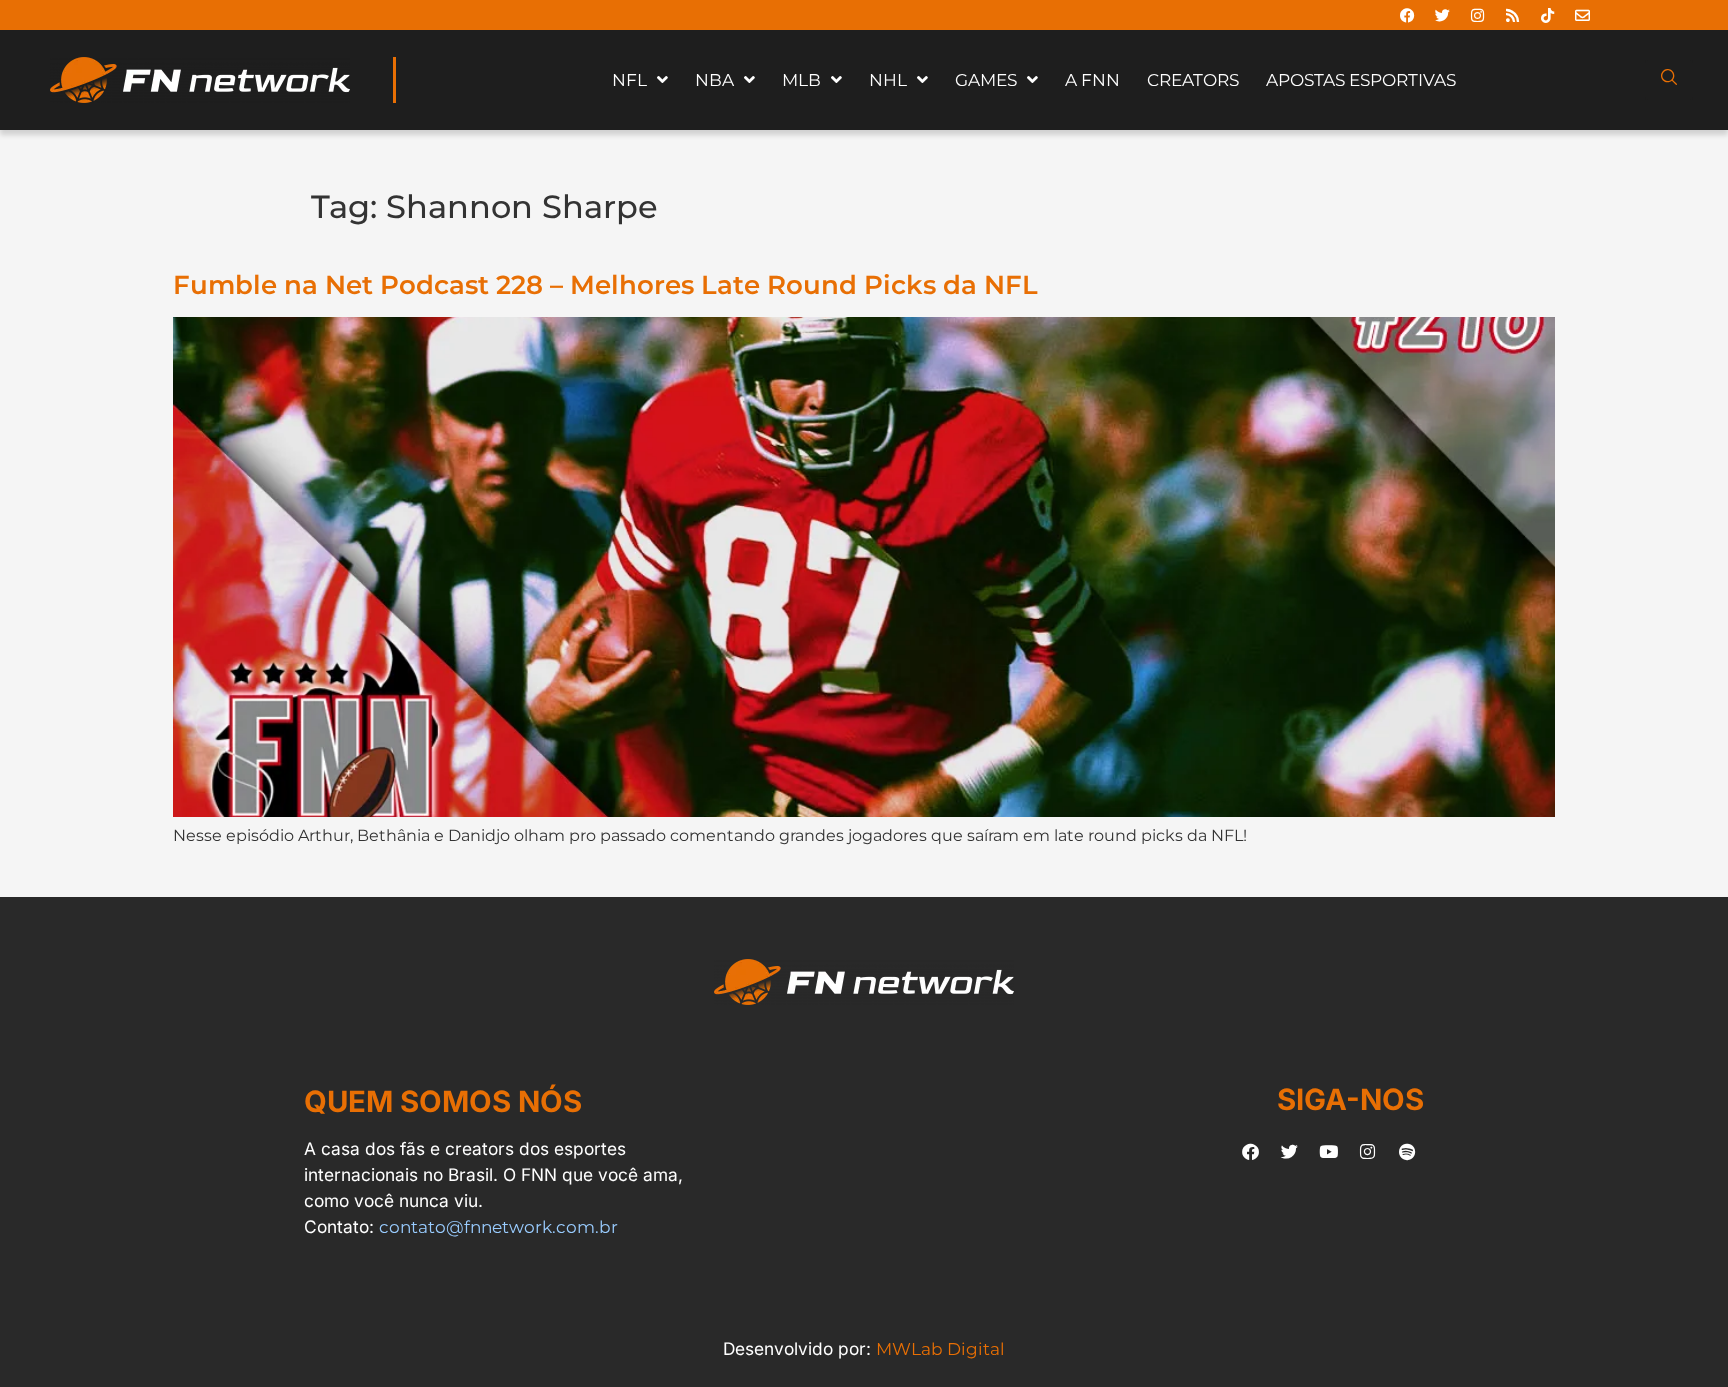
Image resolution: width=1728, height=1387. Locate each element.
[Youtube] (1329, 1151)
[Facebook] (1407, 15)
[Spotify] (1407, 1151)
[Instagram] (1477, 15)
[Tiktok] (1547, 15)
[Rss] (1512, 15)
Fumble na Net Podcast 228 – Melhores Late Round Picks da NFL (605, 284)
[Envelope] (1582, 15)
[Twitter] (1442, 15)
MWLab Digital (940, 1348)
